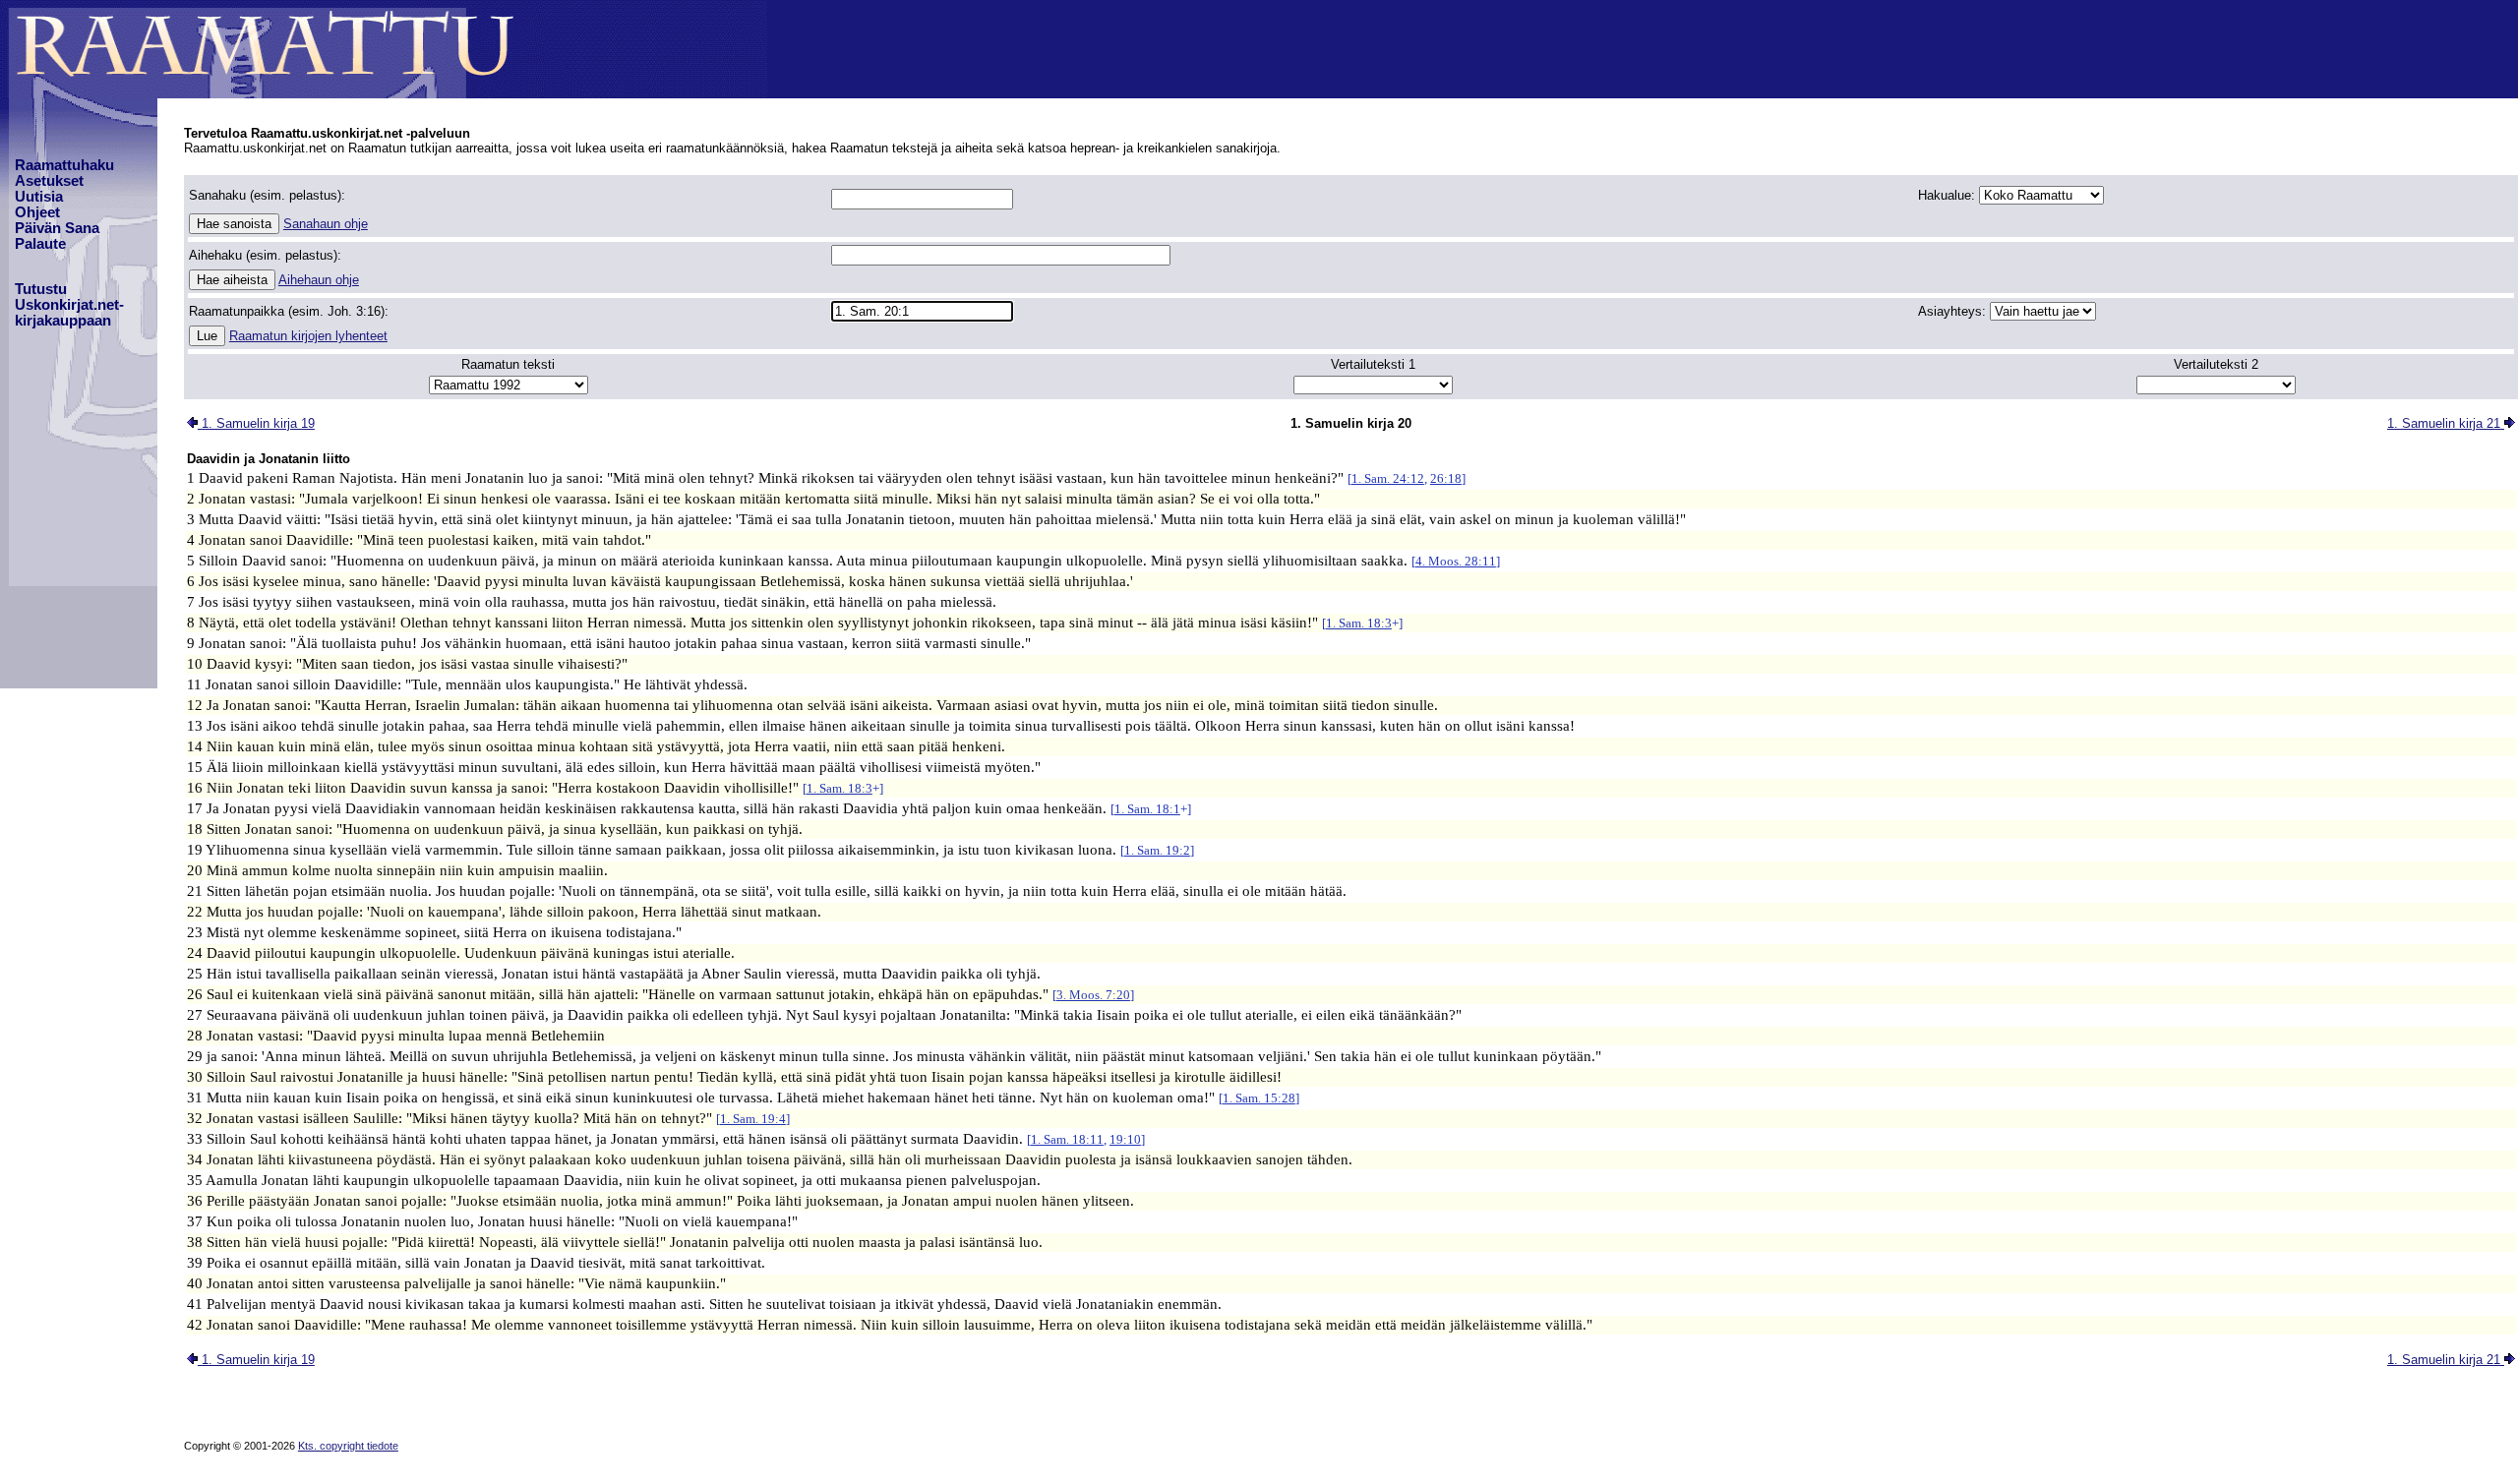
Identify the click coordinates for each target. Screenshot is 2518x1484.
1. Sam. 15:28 (1259, 1098)
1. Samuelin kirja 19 (256, 423)
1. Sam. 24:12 (1388, 478)
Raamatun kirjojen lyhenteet (308, 336)
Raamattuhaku (64, 165)
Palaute (40, 244)
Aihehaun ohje (319, 280)
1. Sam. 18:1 (1147, 809)
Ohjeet (37, 212)
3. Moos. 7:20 (1093, 995)
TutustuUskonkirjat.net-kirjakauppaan (69, 305)
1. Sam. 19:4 (753, 1119)
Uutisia (39, 197)
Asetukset (49, 181)
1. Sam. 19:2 (1157, 850)
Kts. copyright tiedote (348, 1446)
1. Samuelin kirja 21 (2446, 423)
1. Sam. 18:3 (1359, 623)
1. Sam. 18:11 (1067, 1139)
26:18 (1446, 478)
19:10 (1125, 1139)
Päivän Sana (57, 228)
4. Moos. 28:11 (1456, 561)
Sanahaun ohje (326, 224)
